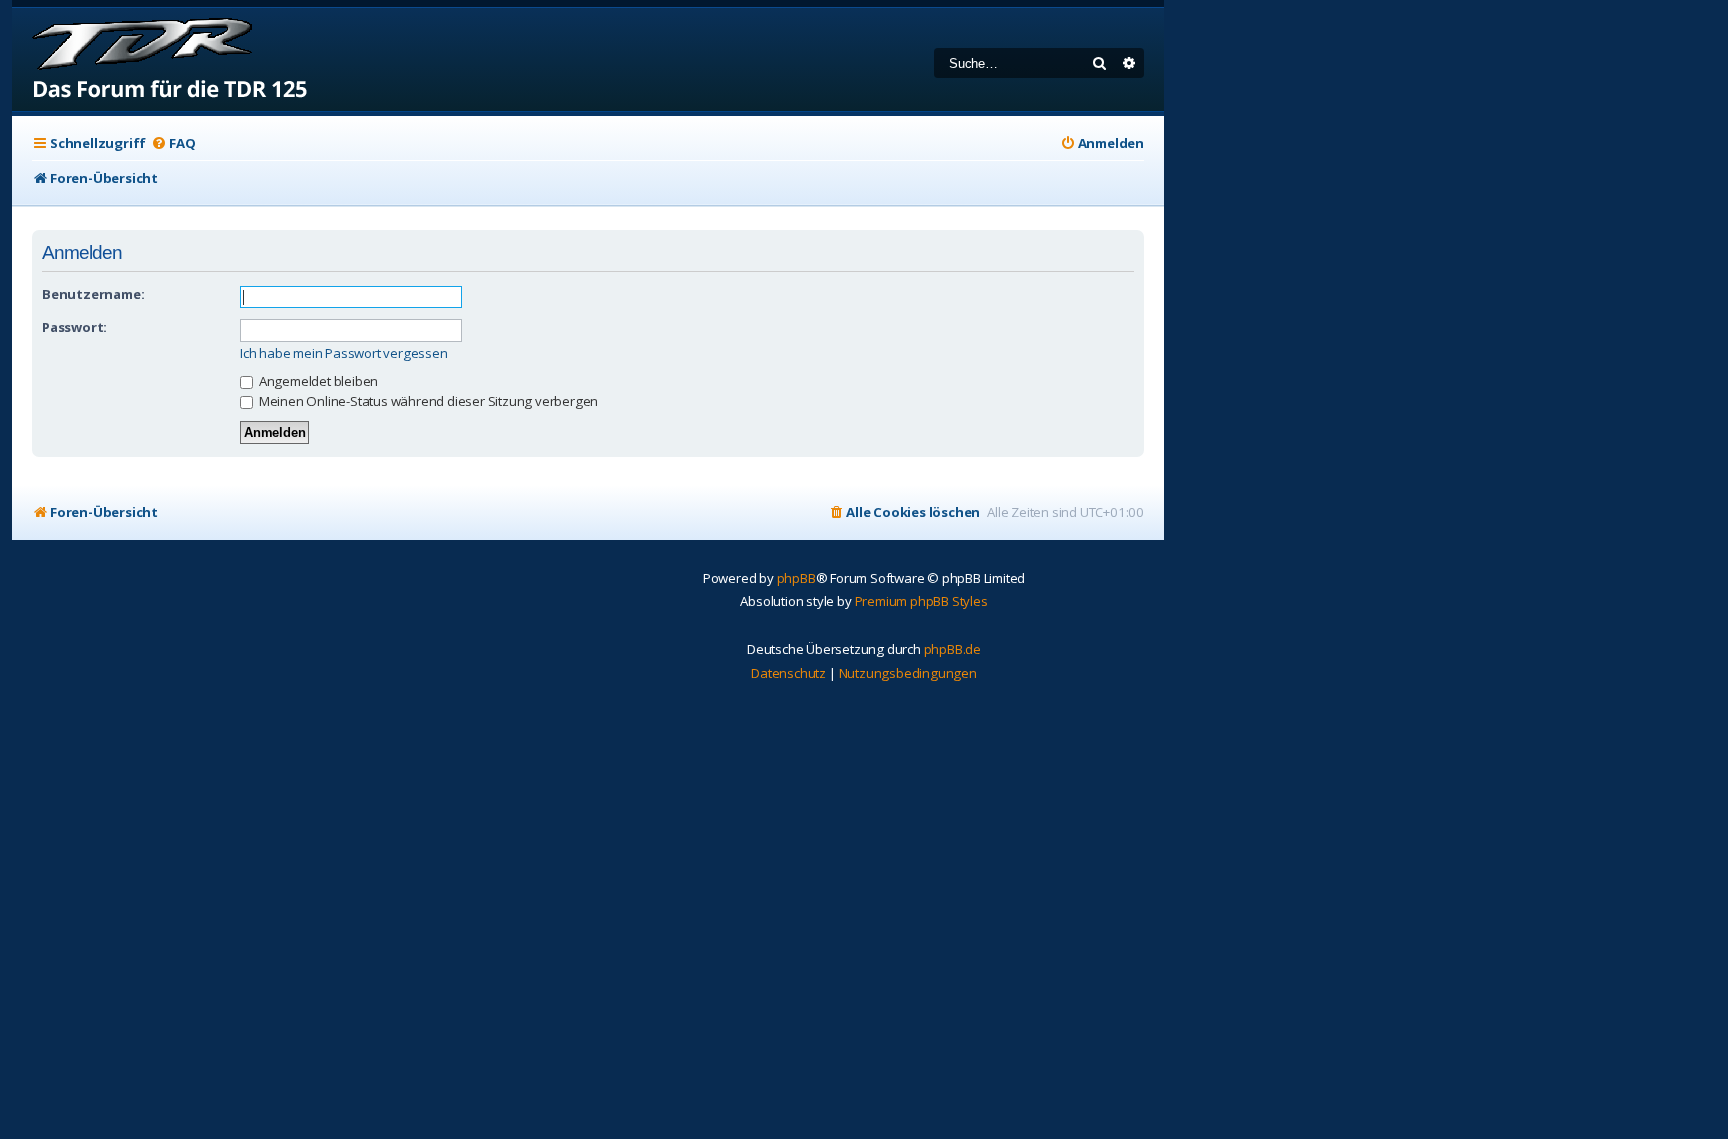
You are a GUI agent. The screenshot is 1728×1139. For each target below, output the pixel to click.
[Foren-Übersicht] (160, 59)
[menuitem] (173, 143)
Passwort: (74, 327)
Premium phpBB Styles (921, 601)
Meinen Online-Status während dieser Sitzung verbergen (427, 401)
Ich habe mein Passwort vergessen (344, 353)
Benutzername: (93, 294)
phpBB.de (952, 649)
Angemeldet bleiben (317, 381)
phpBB (796, 578)
